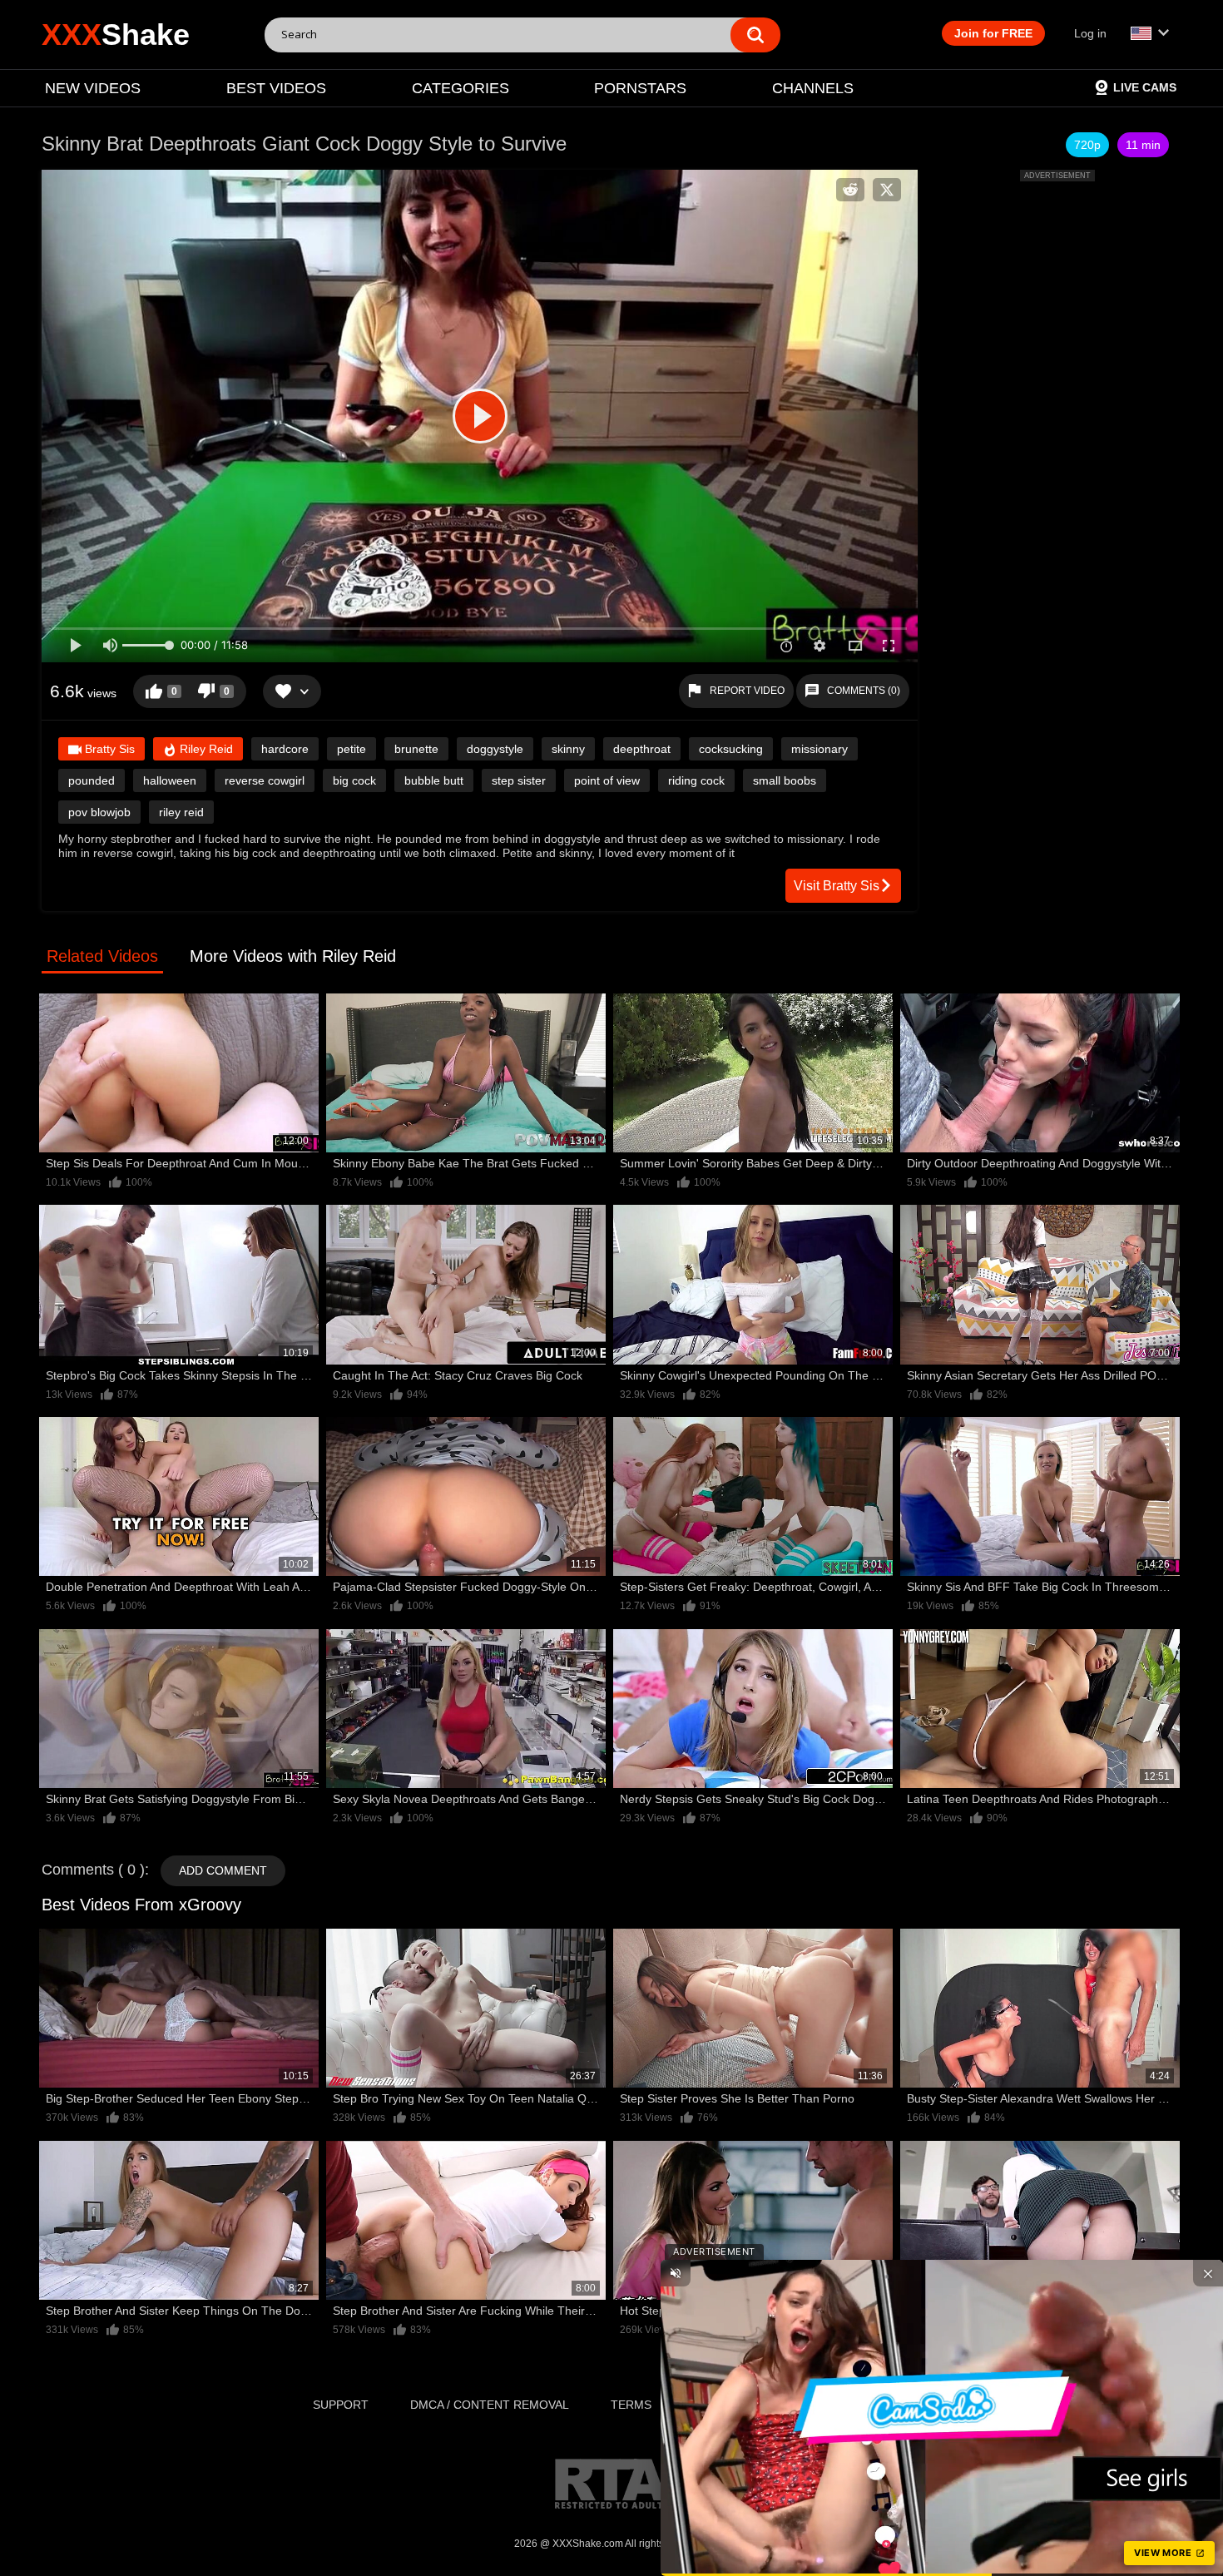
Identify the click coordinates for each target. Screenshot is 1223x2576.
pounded (92, 780)
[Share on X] (887, 190)
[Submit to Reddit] (850, 190)
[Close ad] (1208, 2273)
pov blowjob (99, 812)
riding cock (696, 780)
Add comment (223, 1870)
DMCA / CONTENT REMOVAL (490, 2405)
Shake (116, 35)
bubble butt (434, 780)
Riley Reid (205, 749)
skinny (568, 749)
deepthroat (642, 749)
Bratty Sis (108, 749)
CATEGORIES (460, 88)
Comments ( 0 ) (93, 1870)
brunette (416, 749)
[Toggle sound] (676, 2273)
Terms (631, 2405)
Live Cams (1145, 87)
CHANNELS (813, 88)
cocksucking (731, 749)
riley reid (181, 812)
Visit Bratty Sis (837, 886)
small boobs (785, 780)
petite (352, 749)
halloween (170, 780)
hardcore (285, 749)
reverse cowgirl (265, 780)
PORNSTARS (640, 88)
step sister (519, 780)
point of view (607, 780)
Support (341, 2405)
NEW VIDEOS (93, 88)
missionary (819, 749)
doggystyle (495, 749)
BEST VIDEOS (276, 88)
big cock (354, 780)
